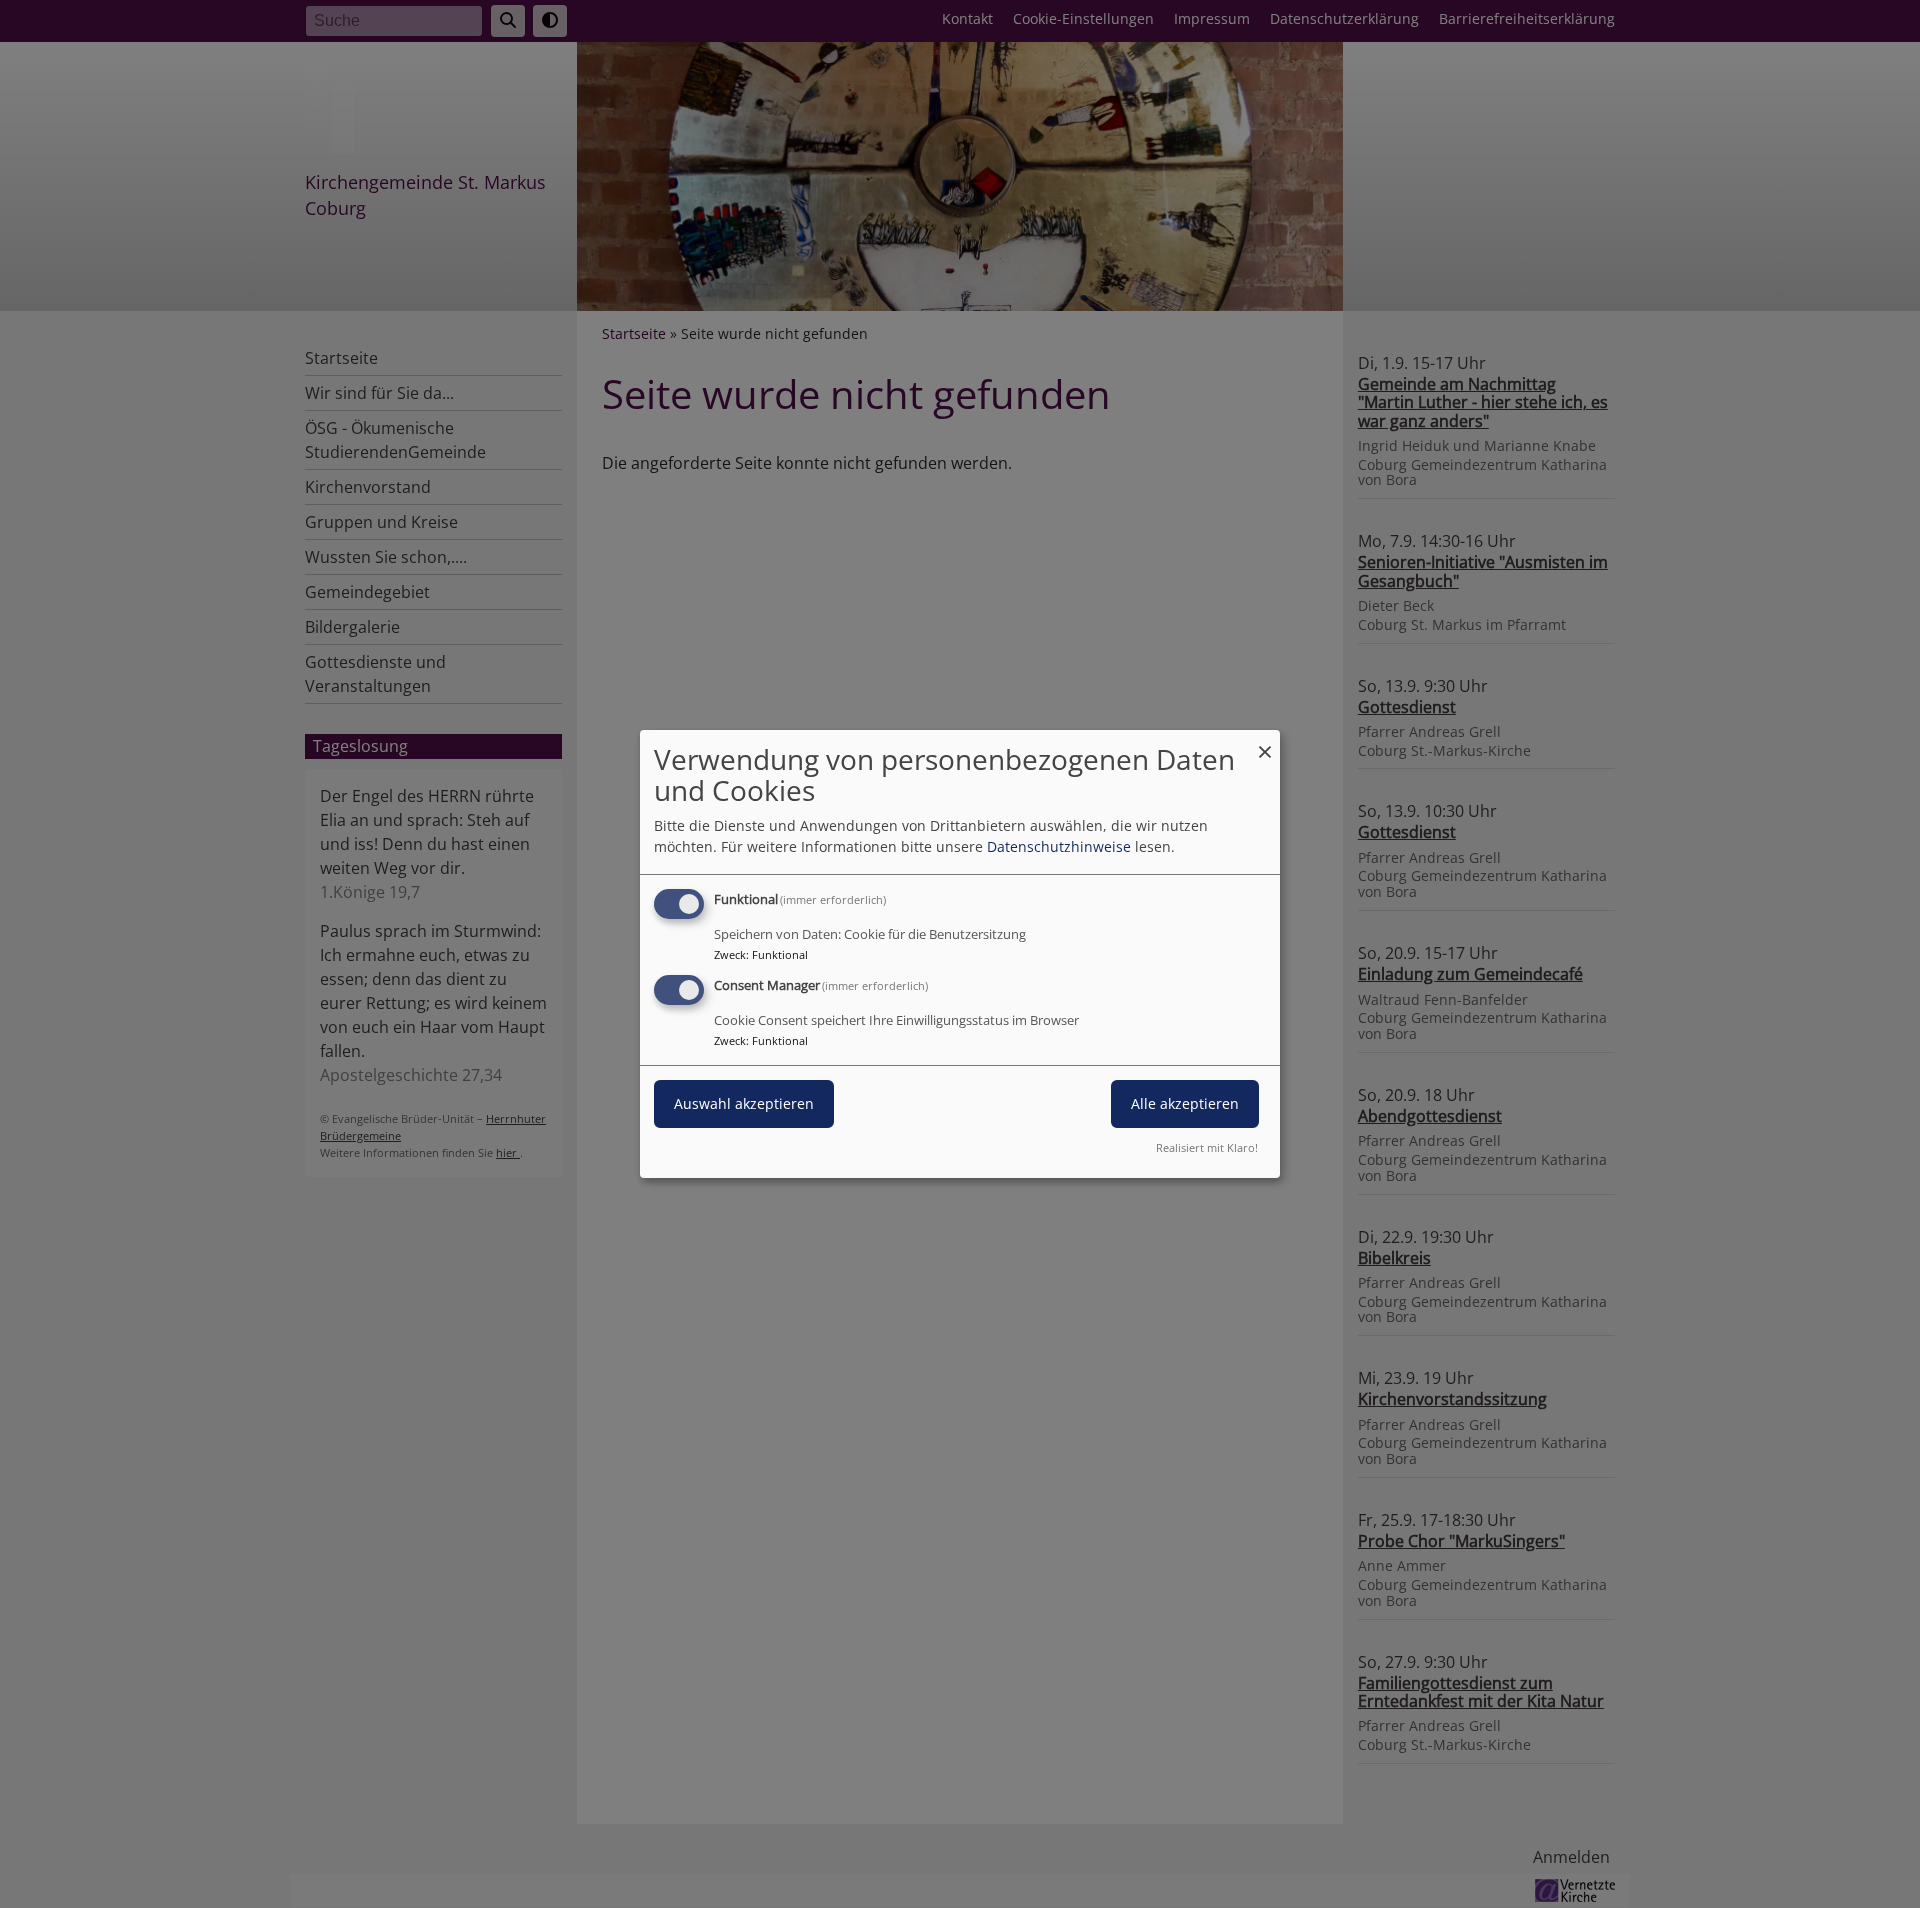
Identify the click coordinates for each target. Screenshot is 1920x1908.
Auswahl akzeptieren (744, 1103)
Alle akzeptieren (1185, 1103)
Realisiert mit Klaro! (1207, 1147)
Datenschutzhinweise (1059, 846)
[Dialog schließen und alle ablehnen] (1265, 742)
